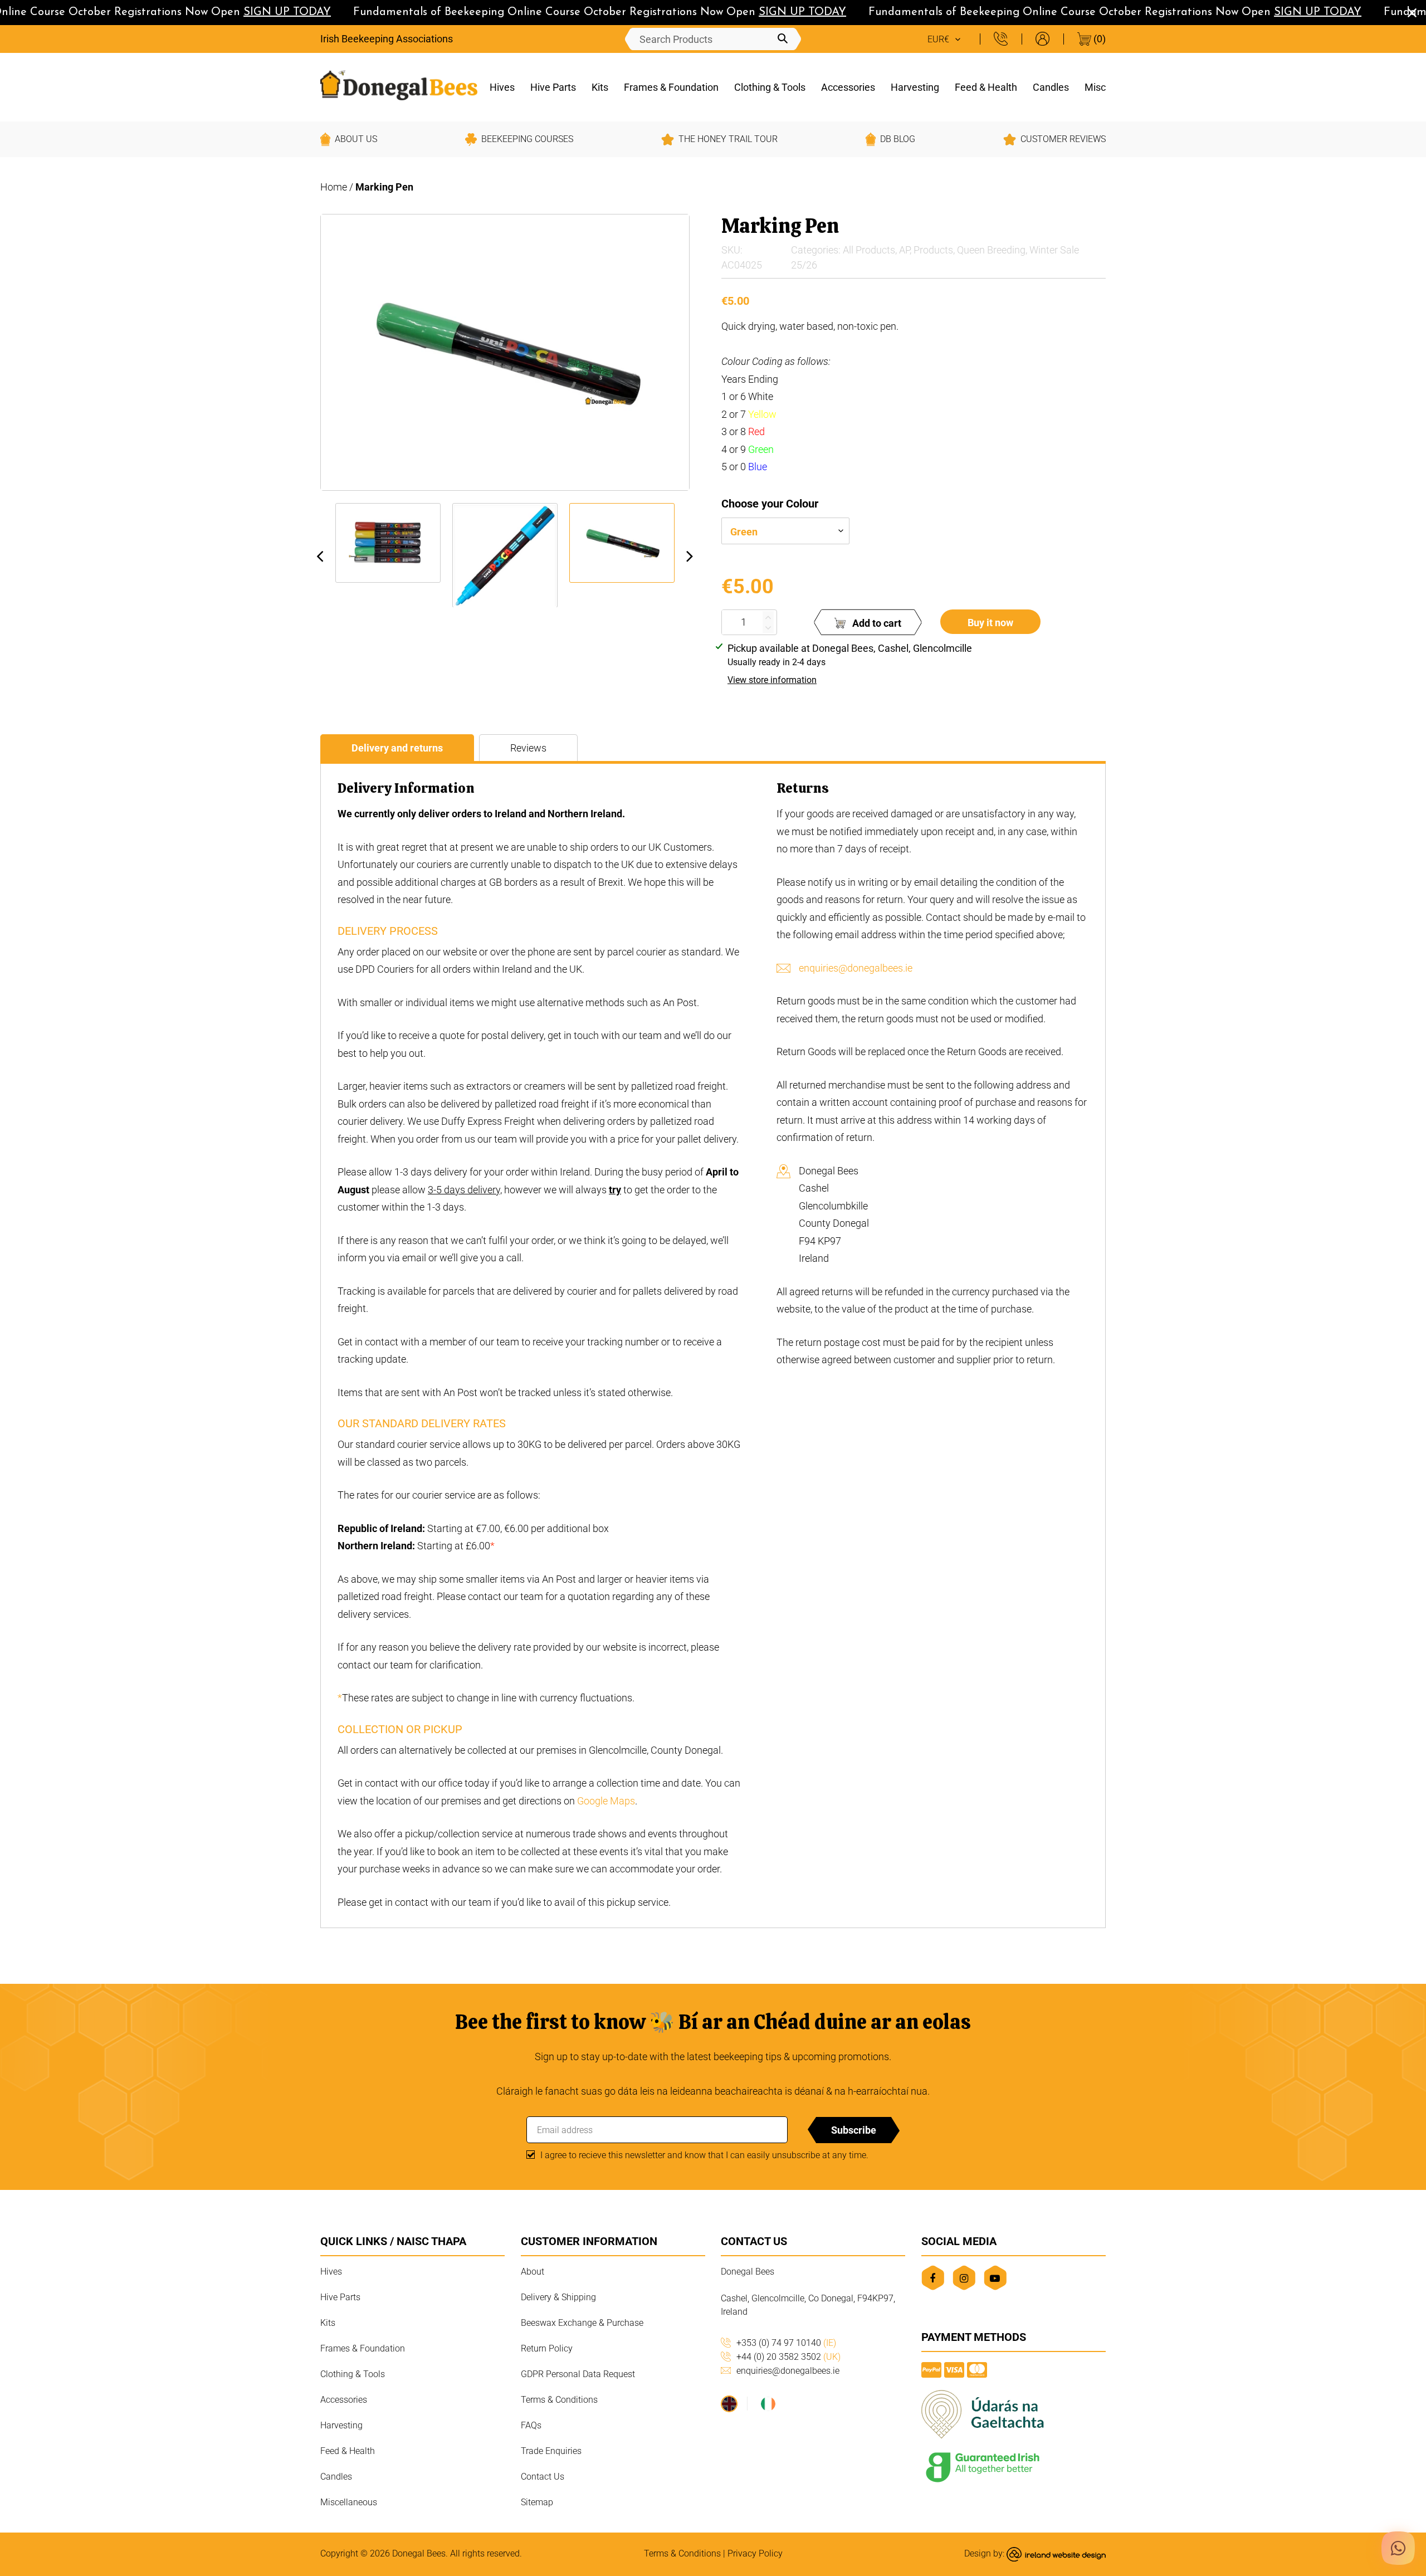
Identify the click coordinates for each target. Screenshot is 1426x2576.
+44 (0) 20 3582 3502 (788, 2357)
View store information (772, 680)
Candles (1051, 87)
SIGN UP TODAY (262, 12)
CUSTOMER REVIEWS (1063, 139)
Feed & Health (986, 87)
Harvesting (915, 87)
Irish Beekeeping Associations (387, 39)
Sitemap (537, 2502)
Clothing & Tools (770, 87)
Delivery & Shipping (558, 2297)
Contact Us (543, 2477)
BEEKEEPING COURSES (527, 139)
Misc (1095, 87)
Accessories (848, 87)
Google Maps (606, 1801)
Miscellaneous (349, 2502)
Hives (502, 87)
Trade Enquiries (551, 2451)
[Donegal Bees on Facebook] (933, 2278)
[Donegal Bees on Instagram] (964, 2278)
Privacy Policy (755, 2553)
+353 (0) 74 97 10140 (786, 2343)
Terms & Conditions (559, 2400)
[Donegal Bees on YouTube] (995, 2278)
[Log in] (1042, 39)
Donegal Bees (419, 2553)
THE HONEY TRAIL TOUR (728, 139)
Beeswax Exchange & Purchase (582, 2323)
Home (334, 187)
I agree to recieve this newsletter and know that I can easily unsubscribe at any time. (704, 2155)
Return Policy (547, 2348)
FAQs (531, 2425)
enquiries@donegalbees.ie (856, 968)
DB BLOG (898, 139)
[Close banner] (1412, 13)
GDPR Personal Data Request (578, 2374)
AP (904, 250)
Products (933, 250)
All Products (869, 250)
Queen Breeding (991, 250)
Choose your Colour (770, 504)
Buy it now (990, 623)
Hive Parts (553, 87)
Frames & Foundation (671, 87)
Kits (600, 87)
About (533, 2272)
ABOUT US (356, 139)
